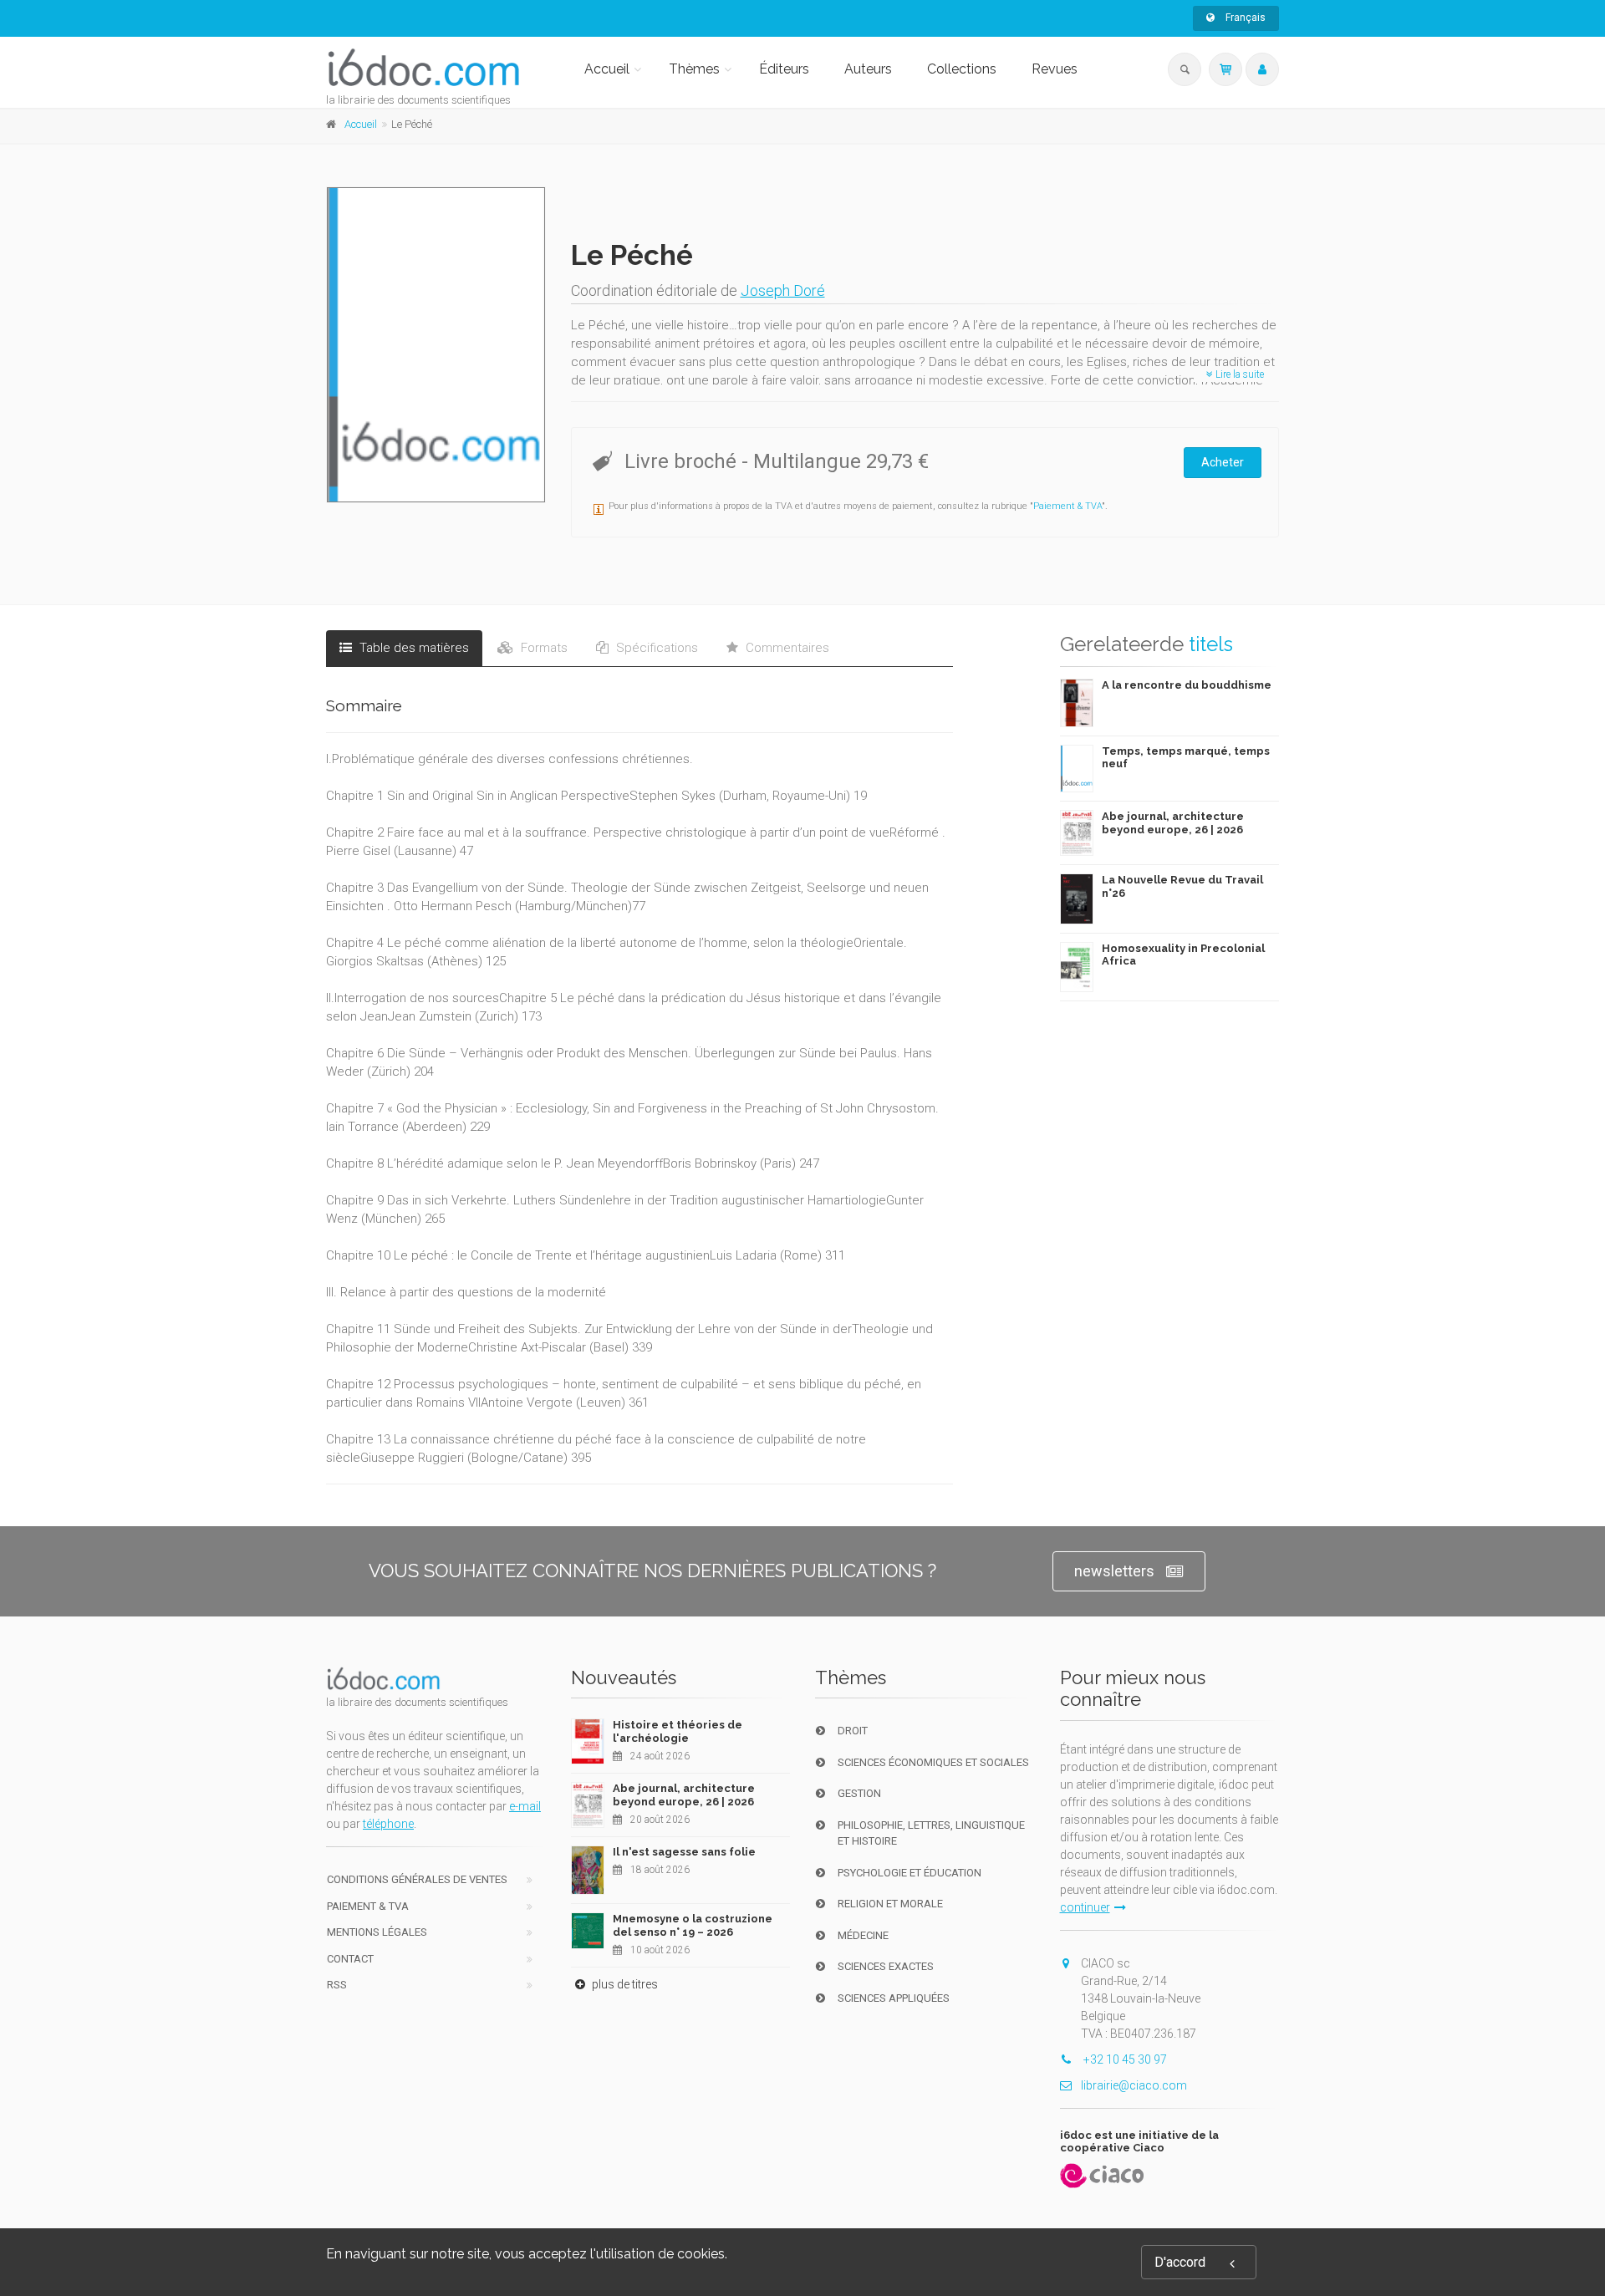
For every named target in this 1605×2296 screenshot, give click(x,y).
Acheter (1223, 462)
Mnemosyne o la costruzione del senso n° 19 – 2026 (693, 1925)
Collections (962, 69)
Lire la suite (1238, 374)
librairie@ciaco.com (1134, 2085)
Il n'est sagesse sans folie (684, 1852)
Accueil (607, 69)
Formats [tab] (543, 648)
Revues (1055, 69)
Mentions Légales (377, 1932)
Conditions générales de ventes (417, 1879)
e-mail (525, 1806)
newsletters (1114, 1571)
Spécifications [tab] (655, 648)
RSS (337, 1985)
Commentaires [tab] (786, 648)
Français (1244, 18)
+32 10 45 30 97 (1124, 2059)
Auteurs (868, 69)
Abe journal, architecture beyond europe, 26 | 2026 (1173, 823)
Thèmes (694, 69)
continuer (1085, 1907)
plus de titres (624, 1984)
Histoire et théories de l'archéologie (678, 1731)
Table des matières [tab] (413, 648)
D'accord (1180, 2262)
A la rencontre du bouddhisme (1187, 685)
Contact (350, 1959)
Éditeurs (784, 69)
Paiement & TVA (1067, 506)
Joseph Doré (783, 290)
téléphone (388, 1824)
